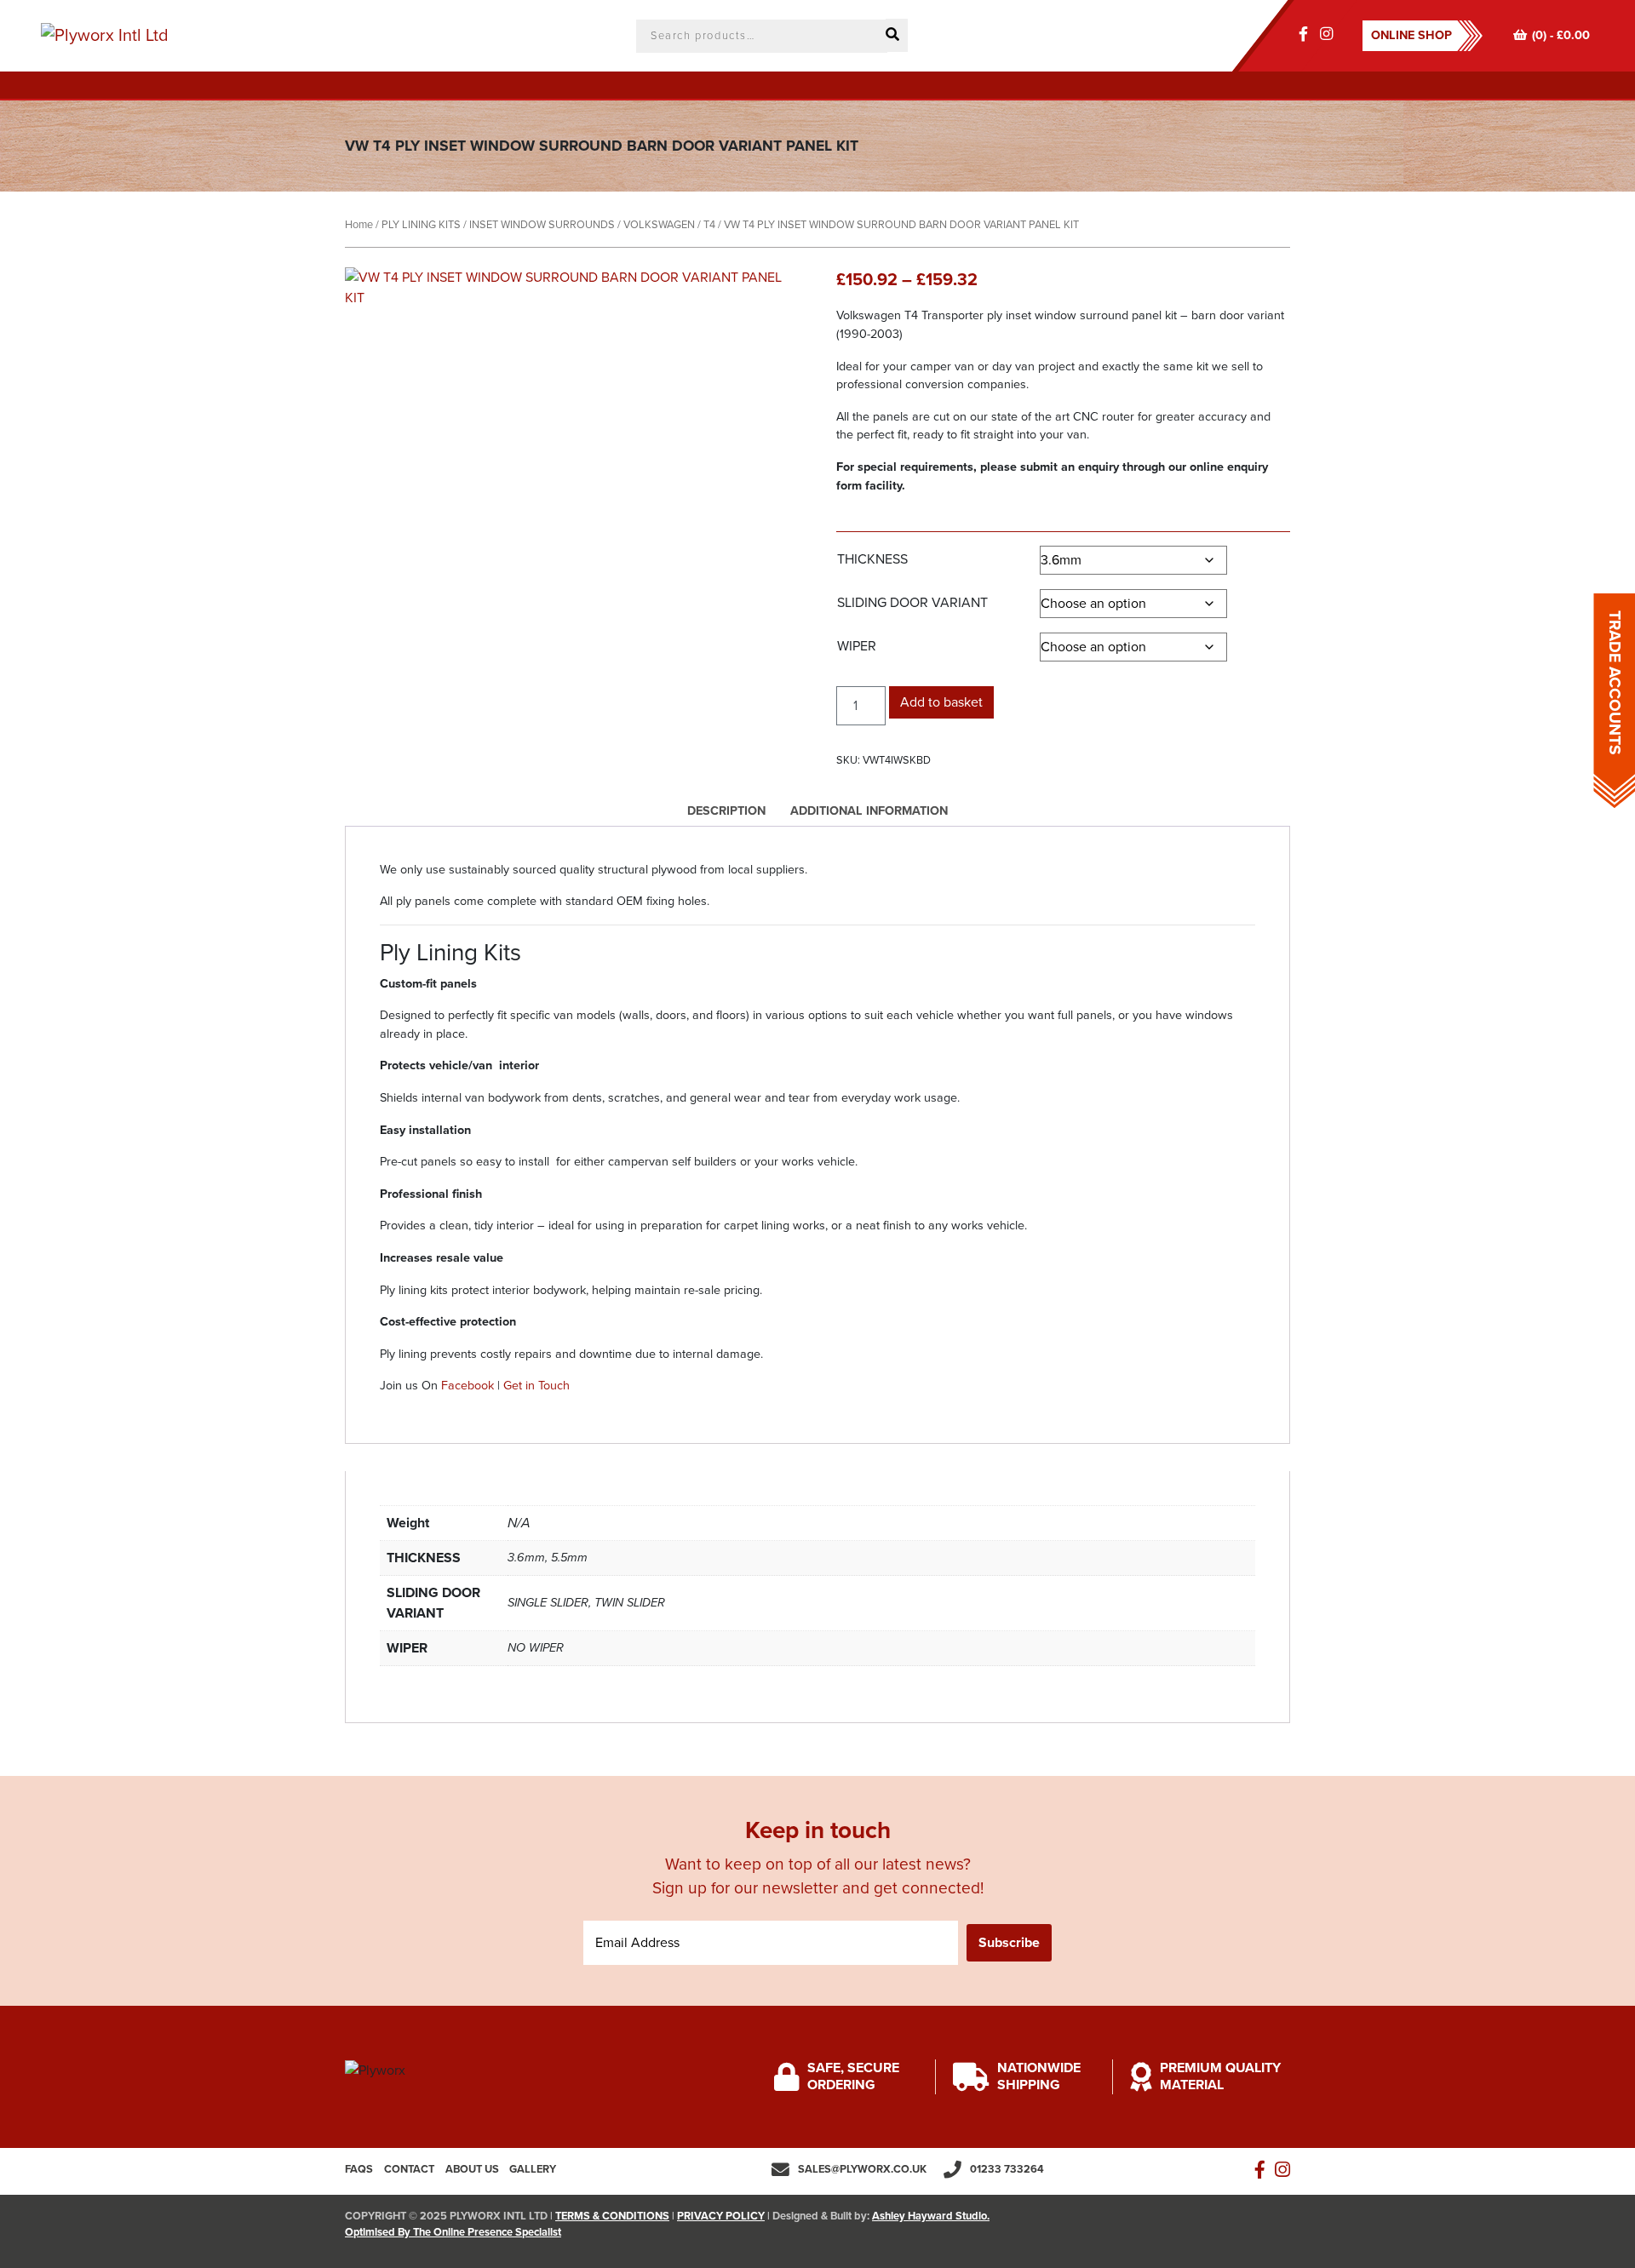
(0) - (1561, 35)
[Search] (897, 35)
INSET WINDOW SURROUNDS (542, 225)
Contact (409, 2169)
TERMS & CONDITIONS (612, 2216)
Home (359, 225)
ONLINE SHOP (1411, 35)
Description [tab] (726, 811)
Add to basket (941, 702)
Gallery (533, 2169)
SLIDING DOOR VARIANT (912, 603)
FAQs (359, 2169)
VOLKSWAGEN (659, 225)
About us (472, 2169)
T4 (709, 225)
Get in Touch (536, 1386)
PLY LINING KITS (421, 225)
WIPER (857, 646)
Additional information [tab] (869, 811)
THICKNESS (872, 559)
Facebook (468, 1386)
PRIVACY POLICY (721, 2216)
